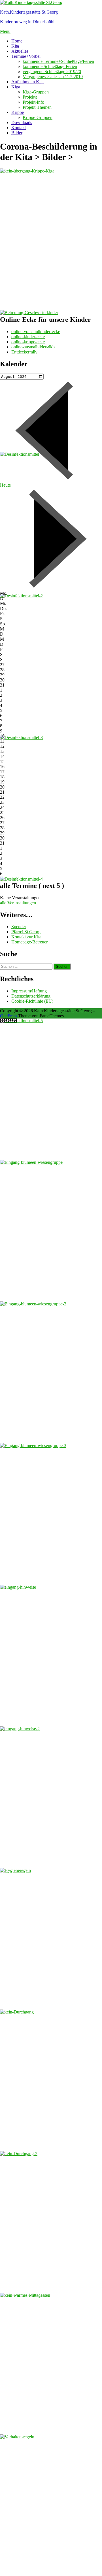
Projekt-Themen (37, 107)
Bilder (17, 133)
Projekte (30, 97)
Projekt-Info (33, 102)
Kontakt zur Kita (26, 937)
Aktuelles (20, 51)
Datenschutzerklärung (31, 996)
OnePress (8, 1016)
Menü (5, 31)
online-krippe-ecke (28, 342)
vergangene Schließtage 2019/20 (52, 72)
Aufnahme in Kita (27, 82)
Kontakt (19, 128)
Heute (5, 485)
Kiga (16, 87)
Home (17, 41)
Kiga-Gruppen (36, 92)
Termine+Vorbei (26, 56)
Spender (19, 927)
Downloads (22, 122)
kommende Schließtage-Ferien (50, 66)
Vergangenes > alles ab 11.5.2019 (53, 77)
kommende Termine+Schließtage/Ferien (58, 61)
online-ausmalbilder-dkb (33, 347)
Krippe (18, 112)
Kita (15, 46)
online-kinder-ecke (28, 337)
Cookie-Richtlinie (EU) (32, 1001)
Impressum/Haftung (29, 991)
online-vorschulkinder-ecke (36, 332)
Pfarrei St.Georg (26, 932)
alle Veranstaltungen (18, 903)
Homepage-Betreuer (29, 942)
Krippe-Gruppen (38, 117)
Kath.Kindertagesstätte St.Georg (29, 12)
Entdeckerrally (24, 352)
